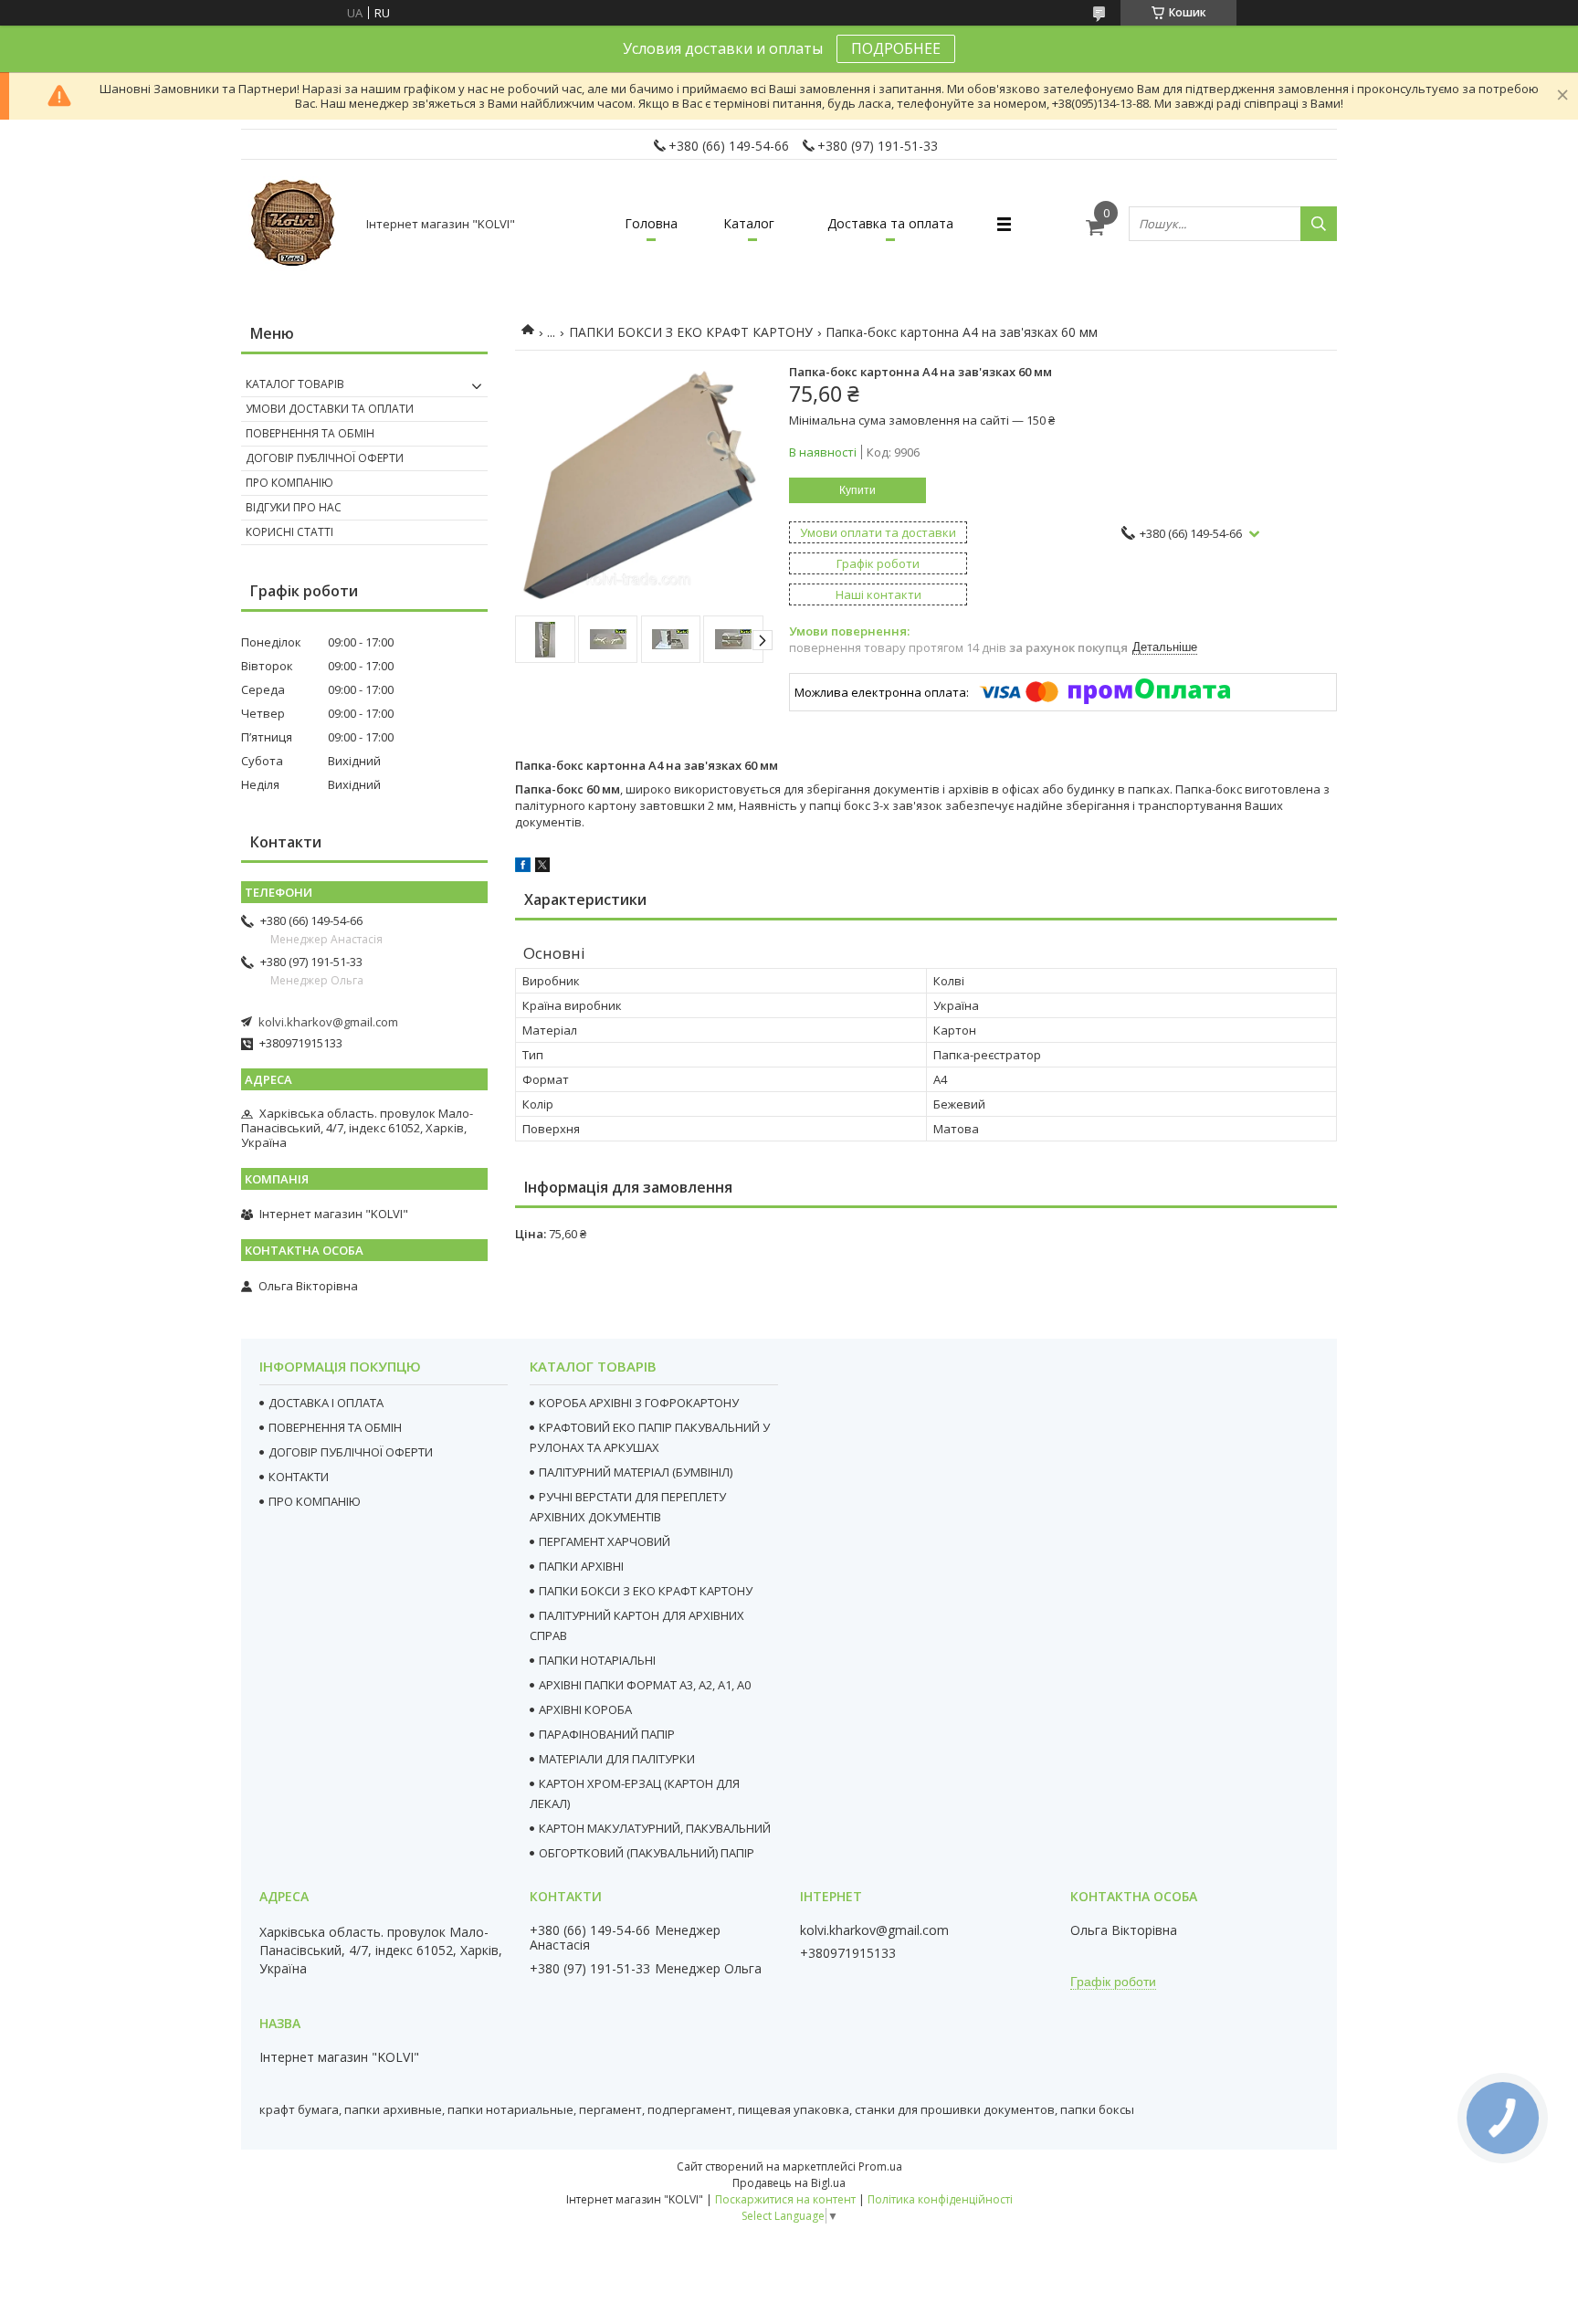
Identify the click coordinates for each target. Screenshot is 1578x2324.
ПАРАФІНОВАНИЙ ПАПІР (607, 1734)
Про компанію (289, 483)
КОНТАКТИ (299, 1477)
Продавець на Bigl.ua (789, 2183)
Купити (857, 490)
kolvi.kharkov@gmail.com (328, 1022)
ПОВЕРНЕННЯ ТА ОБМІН (335, 1427)
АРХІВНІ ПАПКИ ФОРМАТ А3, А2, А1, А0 (645, 1685)
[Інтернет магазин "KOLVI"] (296, 224)
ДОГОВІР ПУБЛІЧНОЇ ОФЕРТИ (351, 1452)
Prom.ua (880, 2166)
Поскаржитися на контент (785, 2199)
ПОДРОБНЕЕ (896, 48)
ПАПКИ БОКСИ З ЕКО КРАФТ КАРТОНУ (691, 332)
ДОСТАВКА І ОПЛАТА (326, 1403)
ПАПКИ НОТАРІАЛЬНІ (597, 1660)
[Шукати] (1319, 224)
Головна (651, 223)
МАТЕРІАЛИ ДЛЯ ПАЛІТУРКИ (617, 1759)
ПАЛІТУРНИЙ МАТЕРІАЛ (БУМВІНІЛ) (636, 1472)
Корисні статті (289, 532)
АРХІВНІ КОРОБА (585, 1709)
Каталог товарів (295, 384)
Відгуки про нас (294, 507)
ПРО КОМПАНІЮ (315, 1501)
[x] (542, 868)
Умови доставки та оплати (330, 409)
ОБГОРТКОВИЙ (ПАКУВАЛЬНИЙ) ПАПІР (647, 1853)
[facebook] (523, 868)
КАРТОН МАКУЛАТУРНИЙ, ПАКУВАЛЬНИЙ (655, 1828)
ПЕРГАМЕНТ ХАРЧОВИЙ (605, 1541)
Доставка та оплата (890, 223)
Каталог (749, 223)
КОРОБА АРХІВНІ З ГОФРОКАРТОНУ (639, 1403)
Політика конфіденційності (940, 2199)
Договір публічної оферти (325, 458)
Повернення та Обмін (310, 433)
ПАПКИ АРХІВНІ (581, 1566)
